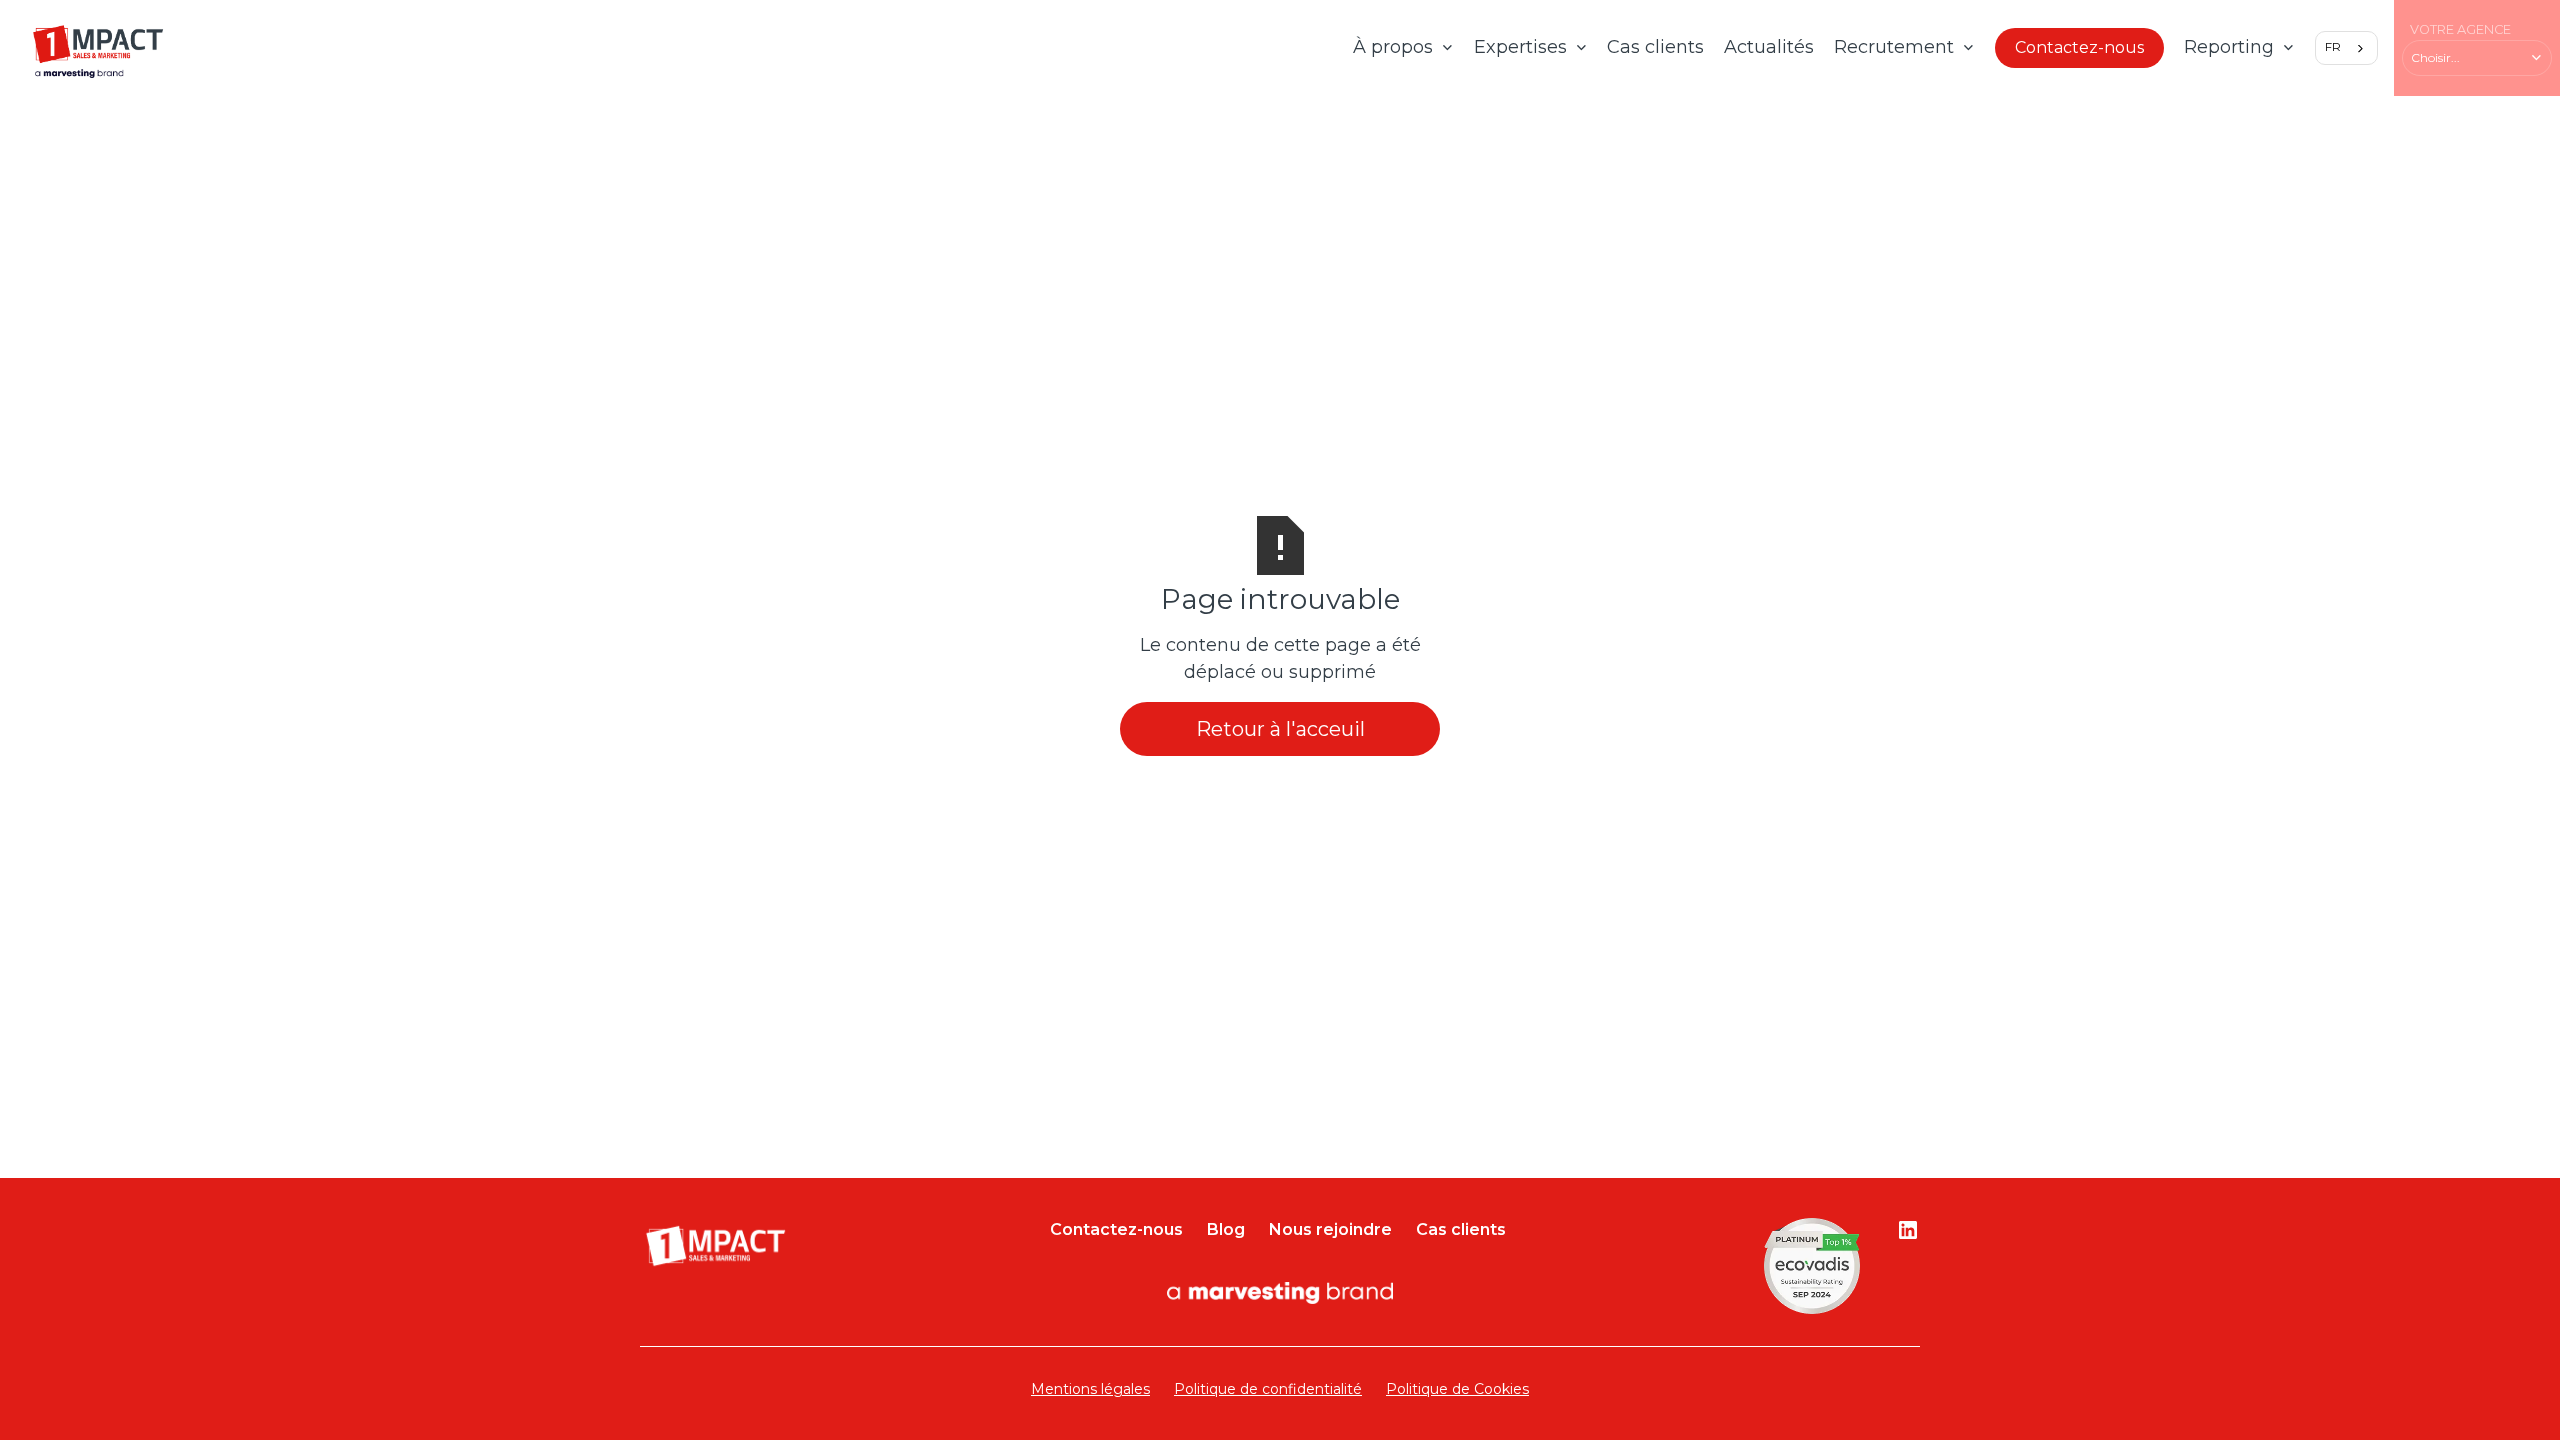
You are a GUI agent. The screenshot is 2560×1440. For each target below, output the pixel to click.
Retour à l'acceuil (1280, 729)
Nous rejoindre (1330, 1229)
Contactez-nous (2079, 47)
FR (2333, 47)
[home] (98, 48)
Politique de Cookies (1457, 1389)
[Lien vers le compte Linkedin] (1908, 1230)
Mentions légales (1090, 1389)
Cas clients (1655, 47)
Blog (1226, 1229)
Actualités (1769, 47)
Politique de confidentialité (1268, 1389)
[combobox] (2346, 48)
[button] (1403, 48)
